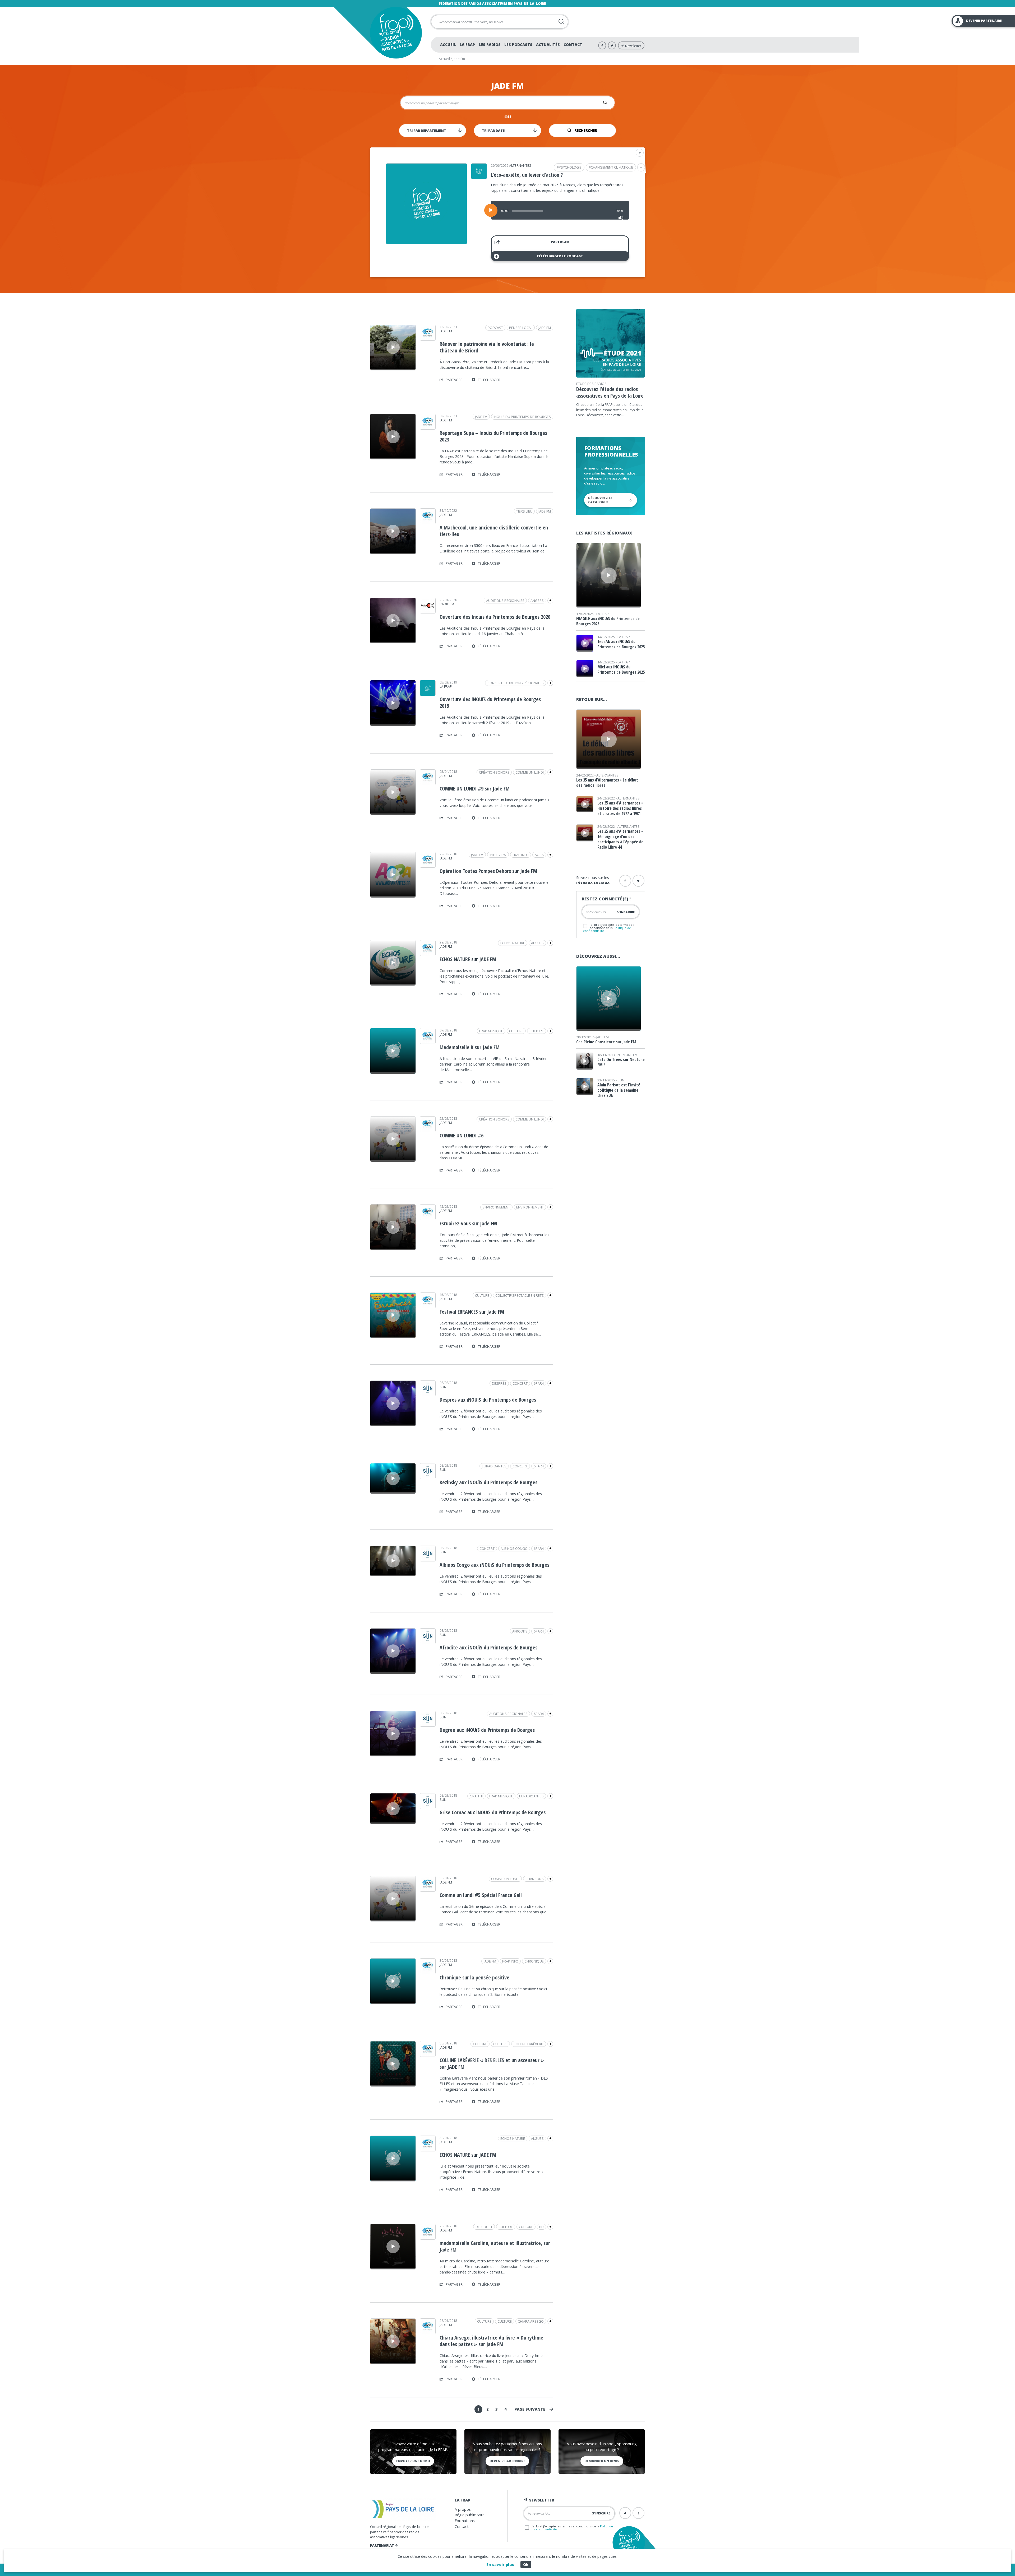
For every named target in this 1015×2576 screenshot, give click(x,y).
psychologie (570, 167)
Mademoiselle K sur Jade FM (470, 1047)
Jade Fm (545, 328)
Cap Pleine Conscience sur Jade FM (606, 1042)
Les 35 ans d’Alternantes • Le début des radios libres (607, 783)
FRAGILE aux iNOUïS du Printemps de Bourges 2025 (608, 621)
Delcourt (484, 2227)
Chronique (534, 1961)
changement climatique (612, 167)
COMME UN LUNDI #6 (462, 1135)
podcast (495, 328)
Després (499, 1383)
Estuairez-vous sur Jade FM (468, 1223)
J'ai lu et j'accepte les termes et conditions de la (608, 927)
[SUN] (428, 1394)
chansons (535, 1879)
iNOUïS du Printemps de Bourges (522, 417)
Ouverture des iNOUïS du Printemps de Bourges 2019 (490, 703)
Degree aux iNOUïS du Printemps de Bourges (487, 1730)
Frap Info (521, 855)
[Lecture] (491, 210)
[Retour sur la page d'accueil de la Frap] (396, 33)
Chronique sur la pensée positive (474, 1977)
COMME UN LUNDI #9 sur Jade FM (475, 789)
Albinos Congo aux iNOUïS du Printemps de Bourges (494, 1565)
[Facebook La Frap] (602, 45)
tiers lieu (524, 511)
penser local (521, 328)
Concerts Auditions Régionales (516, 683)
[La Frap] (428, 694)
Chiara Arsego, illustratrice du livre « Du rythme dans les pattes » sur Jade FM (491, 2341)
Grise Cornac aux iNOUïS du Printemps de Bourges (493, 1812)
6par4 (539, 1383)
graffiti (476, 1796)
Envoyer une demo (413, 2461)
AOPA (539, 855)
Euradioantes (494, 1466)
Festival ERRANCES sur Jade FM (472, 1312)
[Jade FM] (428, 339)
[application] (560, 210)
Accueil (448, 45)
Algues (537, 943)
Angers (537, 601)
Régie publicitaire (470, 2515)
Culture (537, 1031)
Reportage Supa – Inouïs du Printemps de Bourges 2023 (493, 436)
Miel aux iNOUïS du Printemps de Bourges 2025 (621, 669)
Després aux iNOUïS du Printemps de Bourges (488, 1400)
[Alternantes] (479, 177)
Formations (465, 2521)
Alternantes (520, 165)
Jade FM (446, 331)
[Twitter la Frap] (638, 881)
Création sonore (494, 772)
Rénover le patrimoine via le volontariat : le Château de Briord (487, 347)
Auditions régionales (505, 601)
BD (541, 2227)
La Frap (467, 45)
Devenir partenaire (507, 2461)
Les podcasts (518, 45)
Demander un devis (602, 2461)
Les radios (490, 45)
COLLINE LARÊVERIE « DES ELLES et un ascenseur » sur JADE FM (492, 2063)
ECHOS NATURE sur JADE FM (468, 959)
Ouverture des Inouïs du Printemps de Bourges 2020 (495, 617)
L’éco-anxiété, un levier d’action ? (527, 175)
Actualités (548, 45)
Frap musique (491, 1031)
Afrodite (520, 1631)
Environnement (530, 1207)
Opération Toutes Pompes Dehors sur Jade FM (488, 871)
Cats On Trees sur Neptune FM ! (621, 1062)
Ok (526, 2565)
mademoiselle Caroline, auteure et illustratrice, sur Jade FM (495, 2246)
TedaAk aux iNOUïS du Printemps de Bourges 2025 (621, 644)
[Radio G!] (428, 612)
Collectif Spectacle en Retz (520, 1295)
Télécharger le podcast (560, 256)
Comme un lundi (530, 772)
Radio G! (447, 604)
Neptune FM (628, 1055)
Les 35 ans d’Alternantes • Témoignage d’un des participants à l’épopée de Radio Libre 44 (620, 839)
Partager (560, 242)
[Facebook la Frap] (625, 881)
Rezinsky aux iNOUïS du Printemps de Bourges (488, 1482)
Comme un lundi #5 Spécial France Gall (481, 1895)
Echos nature (513, 943)
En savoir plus (500, 2565)
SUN (443, 1387)
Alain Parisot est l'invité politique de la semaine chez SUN (619, 1090)
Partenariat (382, 2545)
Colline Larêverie (529, 2044)
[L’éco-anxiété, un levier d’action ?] (426, 242)
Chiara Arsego (531, 2321)
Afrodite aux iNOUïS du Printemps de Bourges (488, 1647)
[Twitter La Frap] (612, 45)
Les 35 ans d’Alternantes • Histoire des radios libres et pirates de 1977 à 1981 (620, 808)
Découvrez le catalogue (600, 500)
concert (520, 1383)
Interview (498, 855)
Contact (573, 45)
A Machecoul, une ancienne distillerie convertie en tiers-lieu (494, 531)
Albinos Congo (514, 1549)
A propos (463, 2509)
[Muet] (621, 218)
